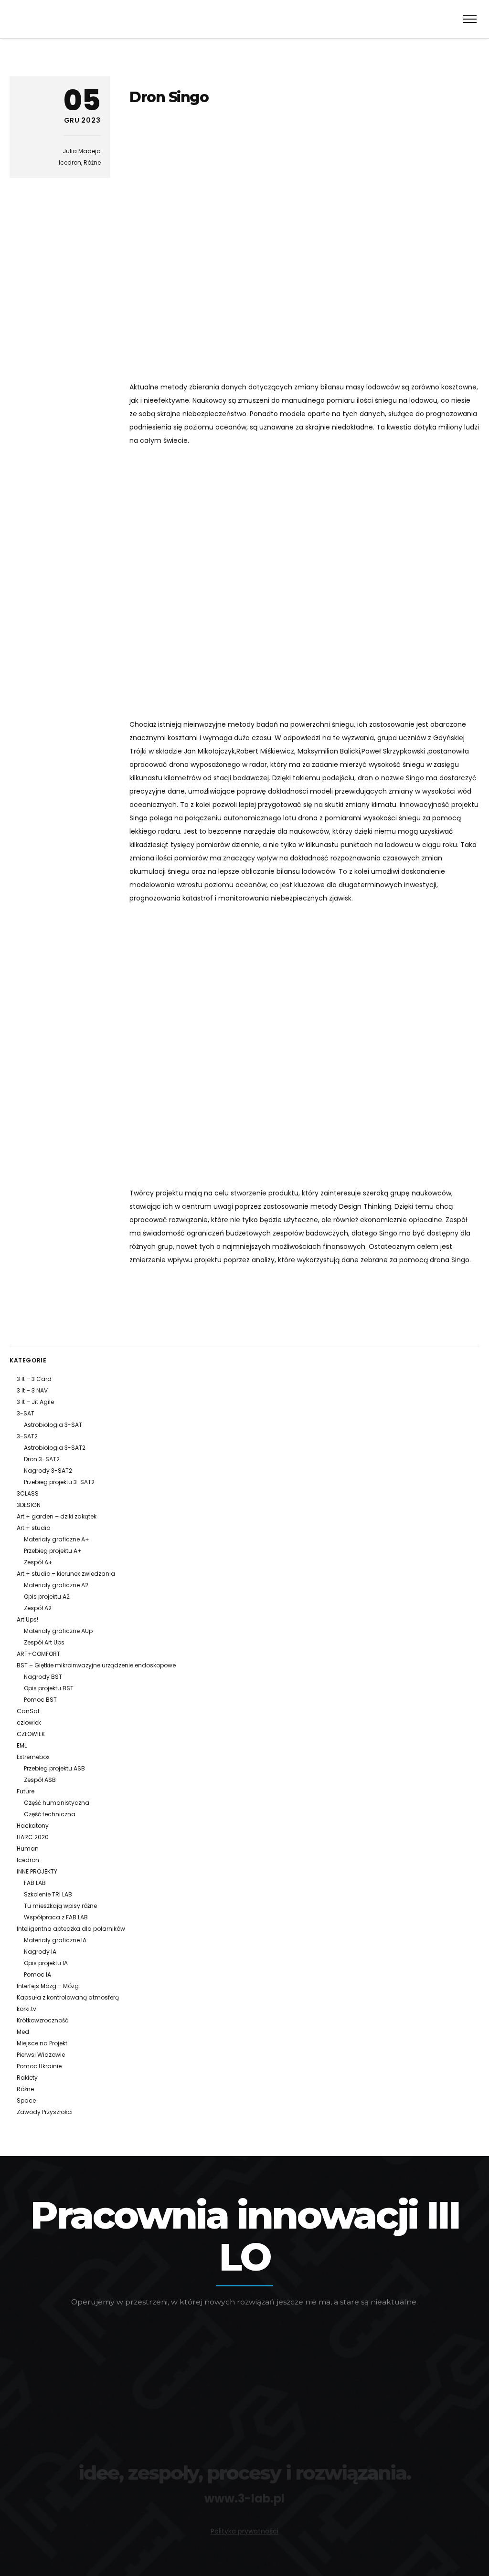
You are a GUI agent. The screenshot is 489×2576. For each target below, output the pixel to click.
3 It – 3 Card (34, 1379)
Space (26, 2100)
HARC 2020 (33, 1837)
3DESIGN (29, 1505)
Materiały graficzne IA (55, 1940)
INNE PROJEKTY (37, 1871)
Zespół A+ (38, 1562)
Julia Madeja (82, 151)
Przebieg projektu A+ (53, 1551)
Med (23, 2032)
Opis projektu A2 (47, 1597)
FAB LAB (35, 1883)
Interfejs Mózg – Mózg (48, 1986)
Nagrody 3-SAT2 (48, 1471)
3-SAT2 (27, 1436)
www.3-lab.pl (244, 2498)
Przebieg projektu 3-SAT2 (59, 1482)
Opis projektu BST (49, 1688)
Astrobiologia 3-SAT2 (55, 1448)
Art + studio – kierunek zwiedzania (66, 1574)
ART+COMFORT (38, 1654)
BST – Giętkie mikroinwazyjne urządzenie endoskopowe (96, 1665)
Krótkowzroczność (43, 2020)
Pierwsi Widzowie (41, 2055)
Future (26, 1791)
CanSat (28, 1711)
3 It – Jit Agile (35, 1402)
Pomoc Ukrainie (39, 2066)
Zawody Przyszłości (45, 2112)
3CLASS (28, 1493)
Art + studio (33, 1528)
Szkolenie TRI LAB (48, 1894)
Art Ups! (27, 1619)
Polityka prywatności (244, 2531)
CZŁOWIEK (31, 1734)
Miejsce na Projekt (42, 2043)
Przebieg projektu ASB (54, 1768)
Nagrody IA (40, 1952)
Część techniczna (50, 1814)
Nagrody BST (43, 1677)
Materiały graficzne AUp (58, 1631)
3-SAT (26, 1413)
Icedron (70, 162)
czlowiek (29, 1723)
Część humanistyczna (57, 1803)
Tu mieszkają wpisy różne (60, 1906)
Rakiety (27, 2078)
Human (28, 1848)
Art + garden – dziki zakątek (57, 1516)
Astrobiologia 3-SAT (53, 1425)
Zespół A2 (38, 1608)
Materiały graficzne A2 (56, 1585)
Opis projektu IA (46, 1963)
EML (22, 1745)
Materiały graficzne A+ (57, 1539)
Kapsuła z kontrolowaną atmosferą (68, 1997)
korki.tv (27, 2009)
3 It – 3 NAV (32, 1390)
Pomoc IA (37, 1974)
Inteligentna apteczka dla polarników (71, 1929)
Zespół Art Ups (44, 1642)
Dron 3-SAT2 (42, 1459)
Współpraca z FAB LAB (56, 1917)
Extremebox (33, 1757)
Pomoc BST (40, 1700)
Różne (92, 162)
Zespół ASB (40, 1780)
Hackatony (33, 1826)
